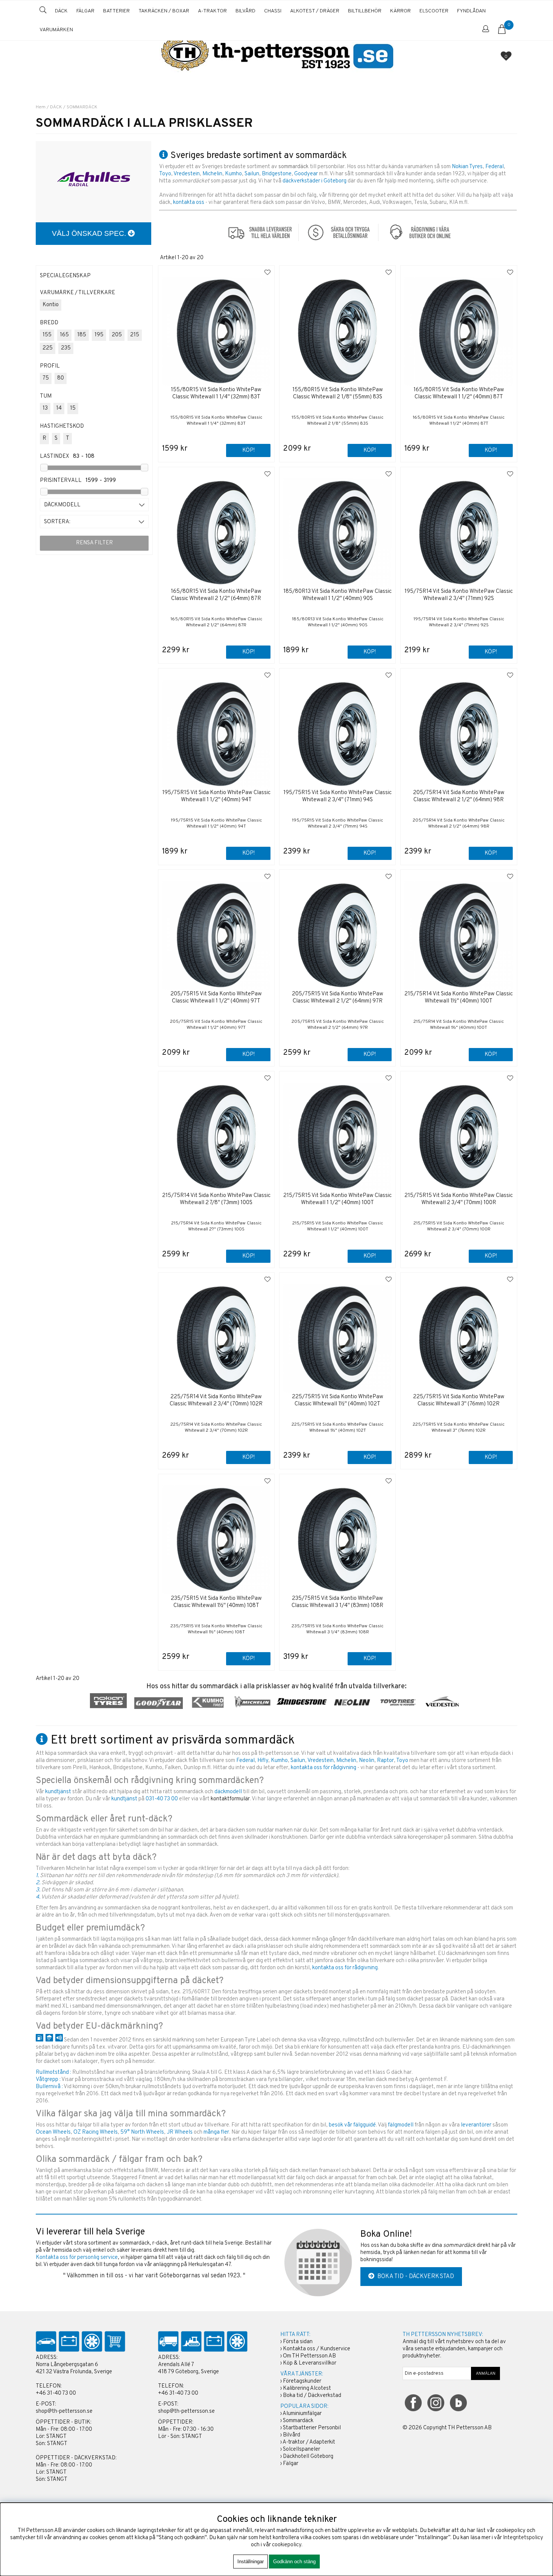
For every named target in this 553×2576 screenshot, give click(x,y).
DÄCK (61, 11)
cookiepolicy (287, 2545)
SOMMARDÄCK (82, 107)
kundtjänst (58, 1792)
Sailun (252, 174)
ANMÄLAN (486, 2374)
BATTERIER (116, 11)
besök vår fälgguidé (352, 2125)
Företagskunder (302, 2381)
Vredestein (187, 174)
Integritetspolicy (523, 2538)
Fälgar (291, 2464)
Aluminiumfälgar (302, 2414)
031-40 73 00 (162, 1799)
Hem (41, 107)
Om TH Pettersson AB (309, 2356)
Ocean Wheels (53, 2132)
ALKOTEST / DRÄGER (315, 11)
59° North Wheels (142, 2132)
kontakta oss (189, 203)
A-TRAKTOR (212, 11)
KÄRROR (400, 11)
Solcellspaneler (302, 2449)
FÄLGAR (85, 11)
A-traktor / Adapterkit (309, 2442)
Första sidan (298, 2342)
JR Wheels (180, 2132)
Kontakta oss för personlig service (77, 2258)
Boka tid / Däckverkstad (312, 2396)
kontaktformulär (230, 1799)
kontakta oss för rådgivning (324, 1768)
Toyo (165, 174)
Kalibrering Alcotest (307, 2388)
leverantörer (476, 2125)
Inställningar (251, 2562)
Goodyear (306, 174)
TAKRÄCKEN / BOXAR (164, 11)
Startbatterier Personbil (312, 2428)
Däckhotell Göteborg (308, 2457)
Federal (495, 167)
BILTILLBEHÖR (365, 11)
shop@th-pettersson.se (64, 2411)
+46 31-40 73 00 (56, 2393)
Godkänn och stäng (294, 2562)
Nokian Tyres (467, 167)
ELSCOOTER (434, 11)
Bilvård (292, 2435)
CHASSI (273, 11)
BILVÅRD (245, 11)
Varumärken (56, 30)
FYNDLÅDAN (471, 11)
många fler (216, 2132)
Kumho (233, 174)
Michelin (212, 174)
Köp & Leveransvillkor (310, 2363)
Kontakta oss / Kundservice (317, 2349)
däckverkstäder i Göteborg (314, 181)
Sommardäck (298, 2421)
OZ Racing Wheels (96, 2132)
